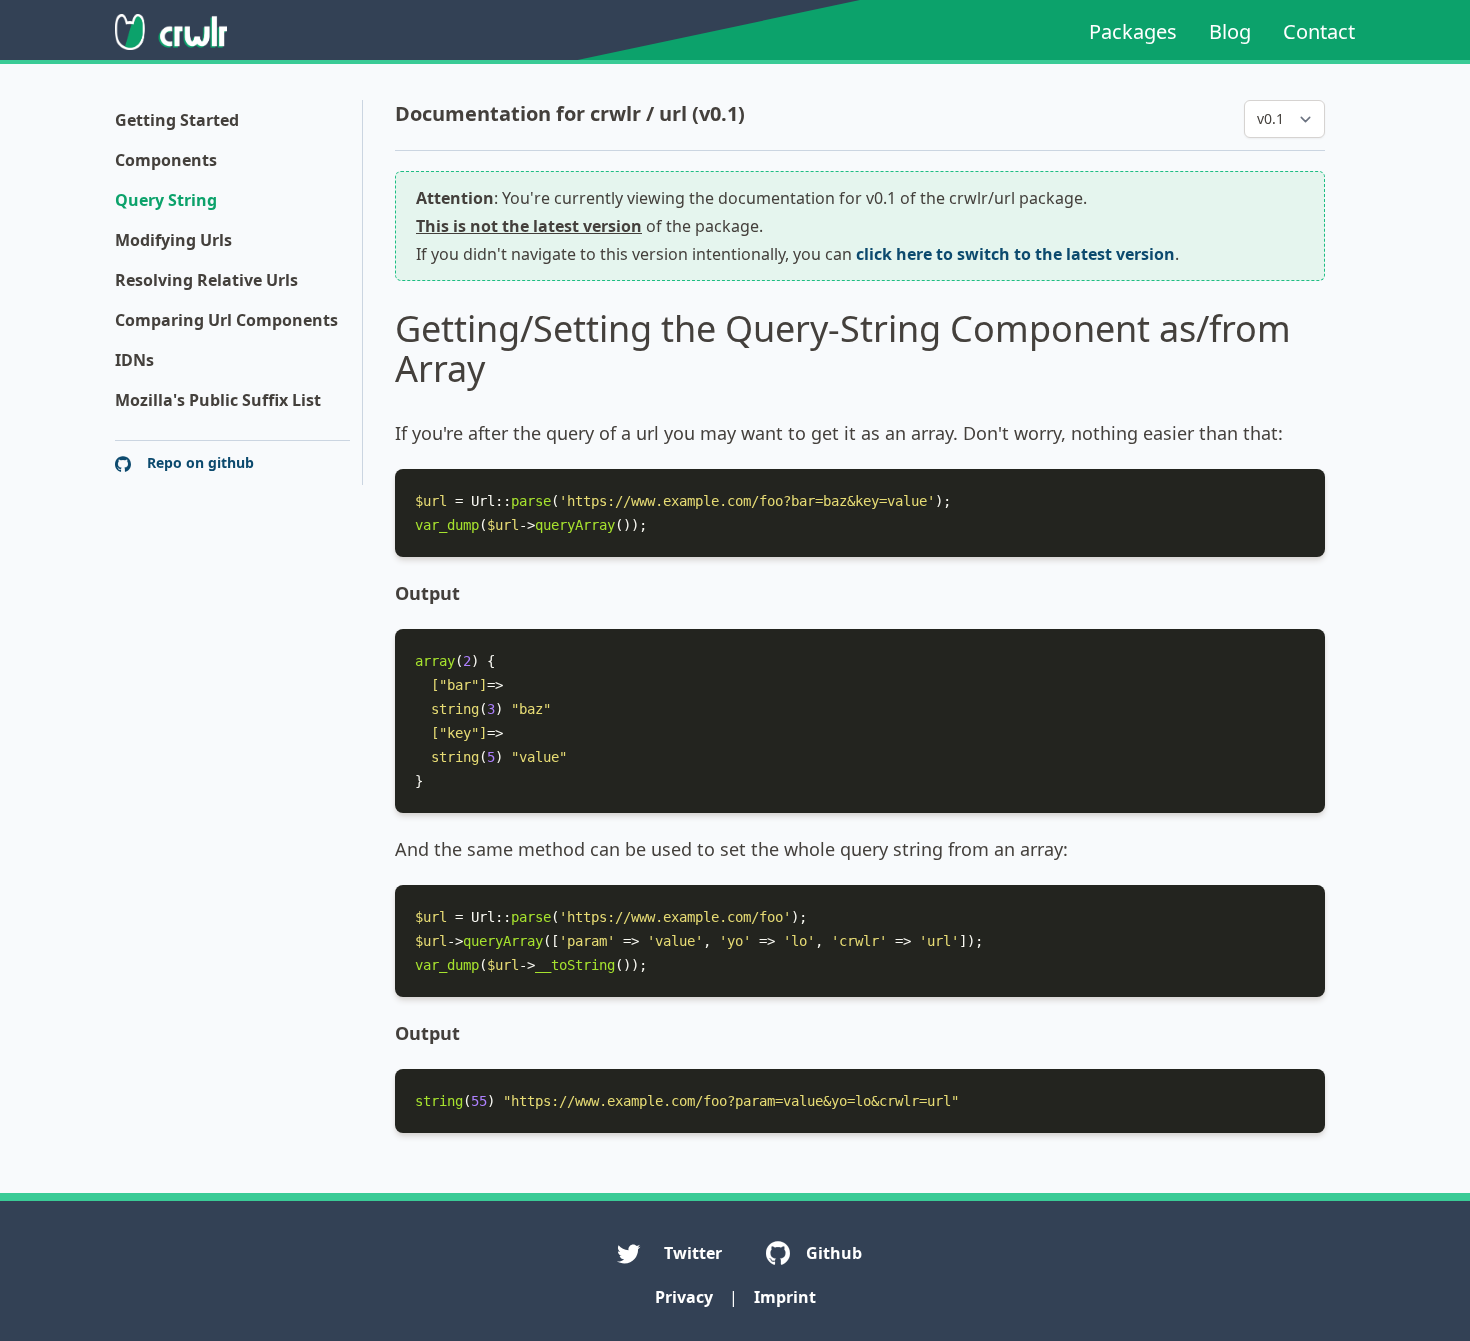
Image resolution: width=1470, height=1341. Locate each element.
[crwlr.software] (171, 32)
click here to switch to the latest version (1015, 254)
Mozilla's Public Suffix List (218, 400)
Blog (1230, 31)
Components (166, 160)
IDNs (134, 360)
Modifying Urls (173, 240)
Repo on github (198, 462)
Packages (1133, 31)
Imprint (785, 1297)
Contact (1319, 31)
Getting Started (177, 120)
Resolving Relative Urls (206, 280)
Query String (166, 200)
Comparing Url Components (226, 320)
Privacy (684, 1297)
